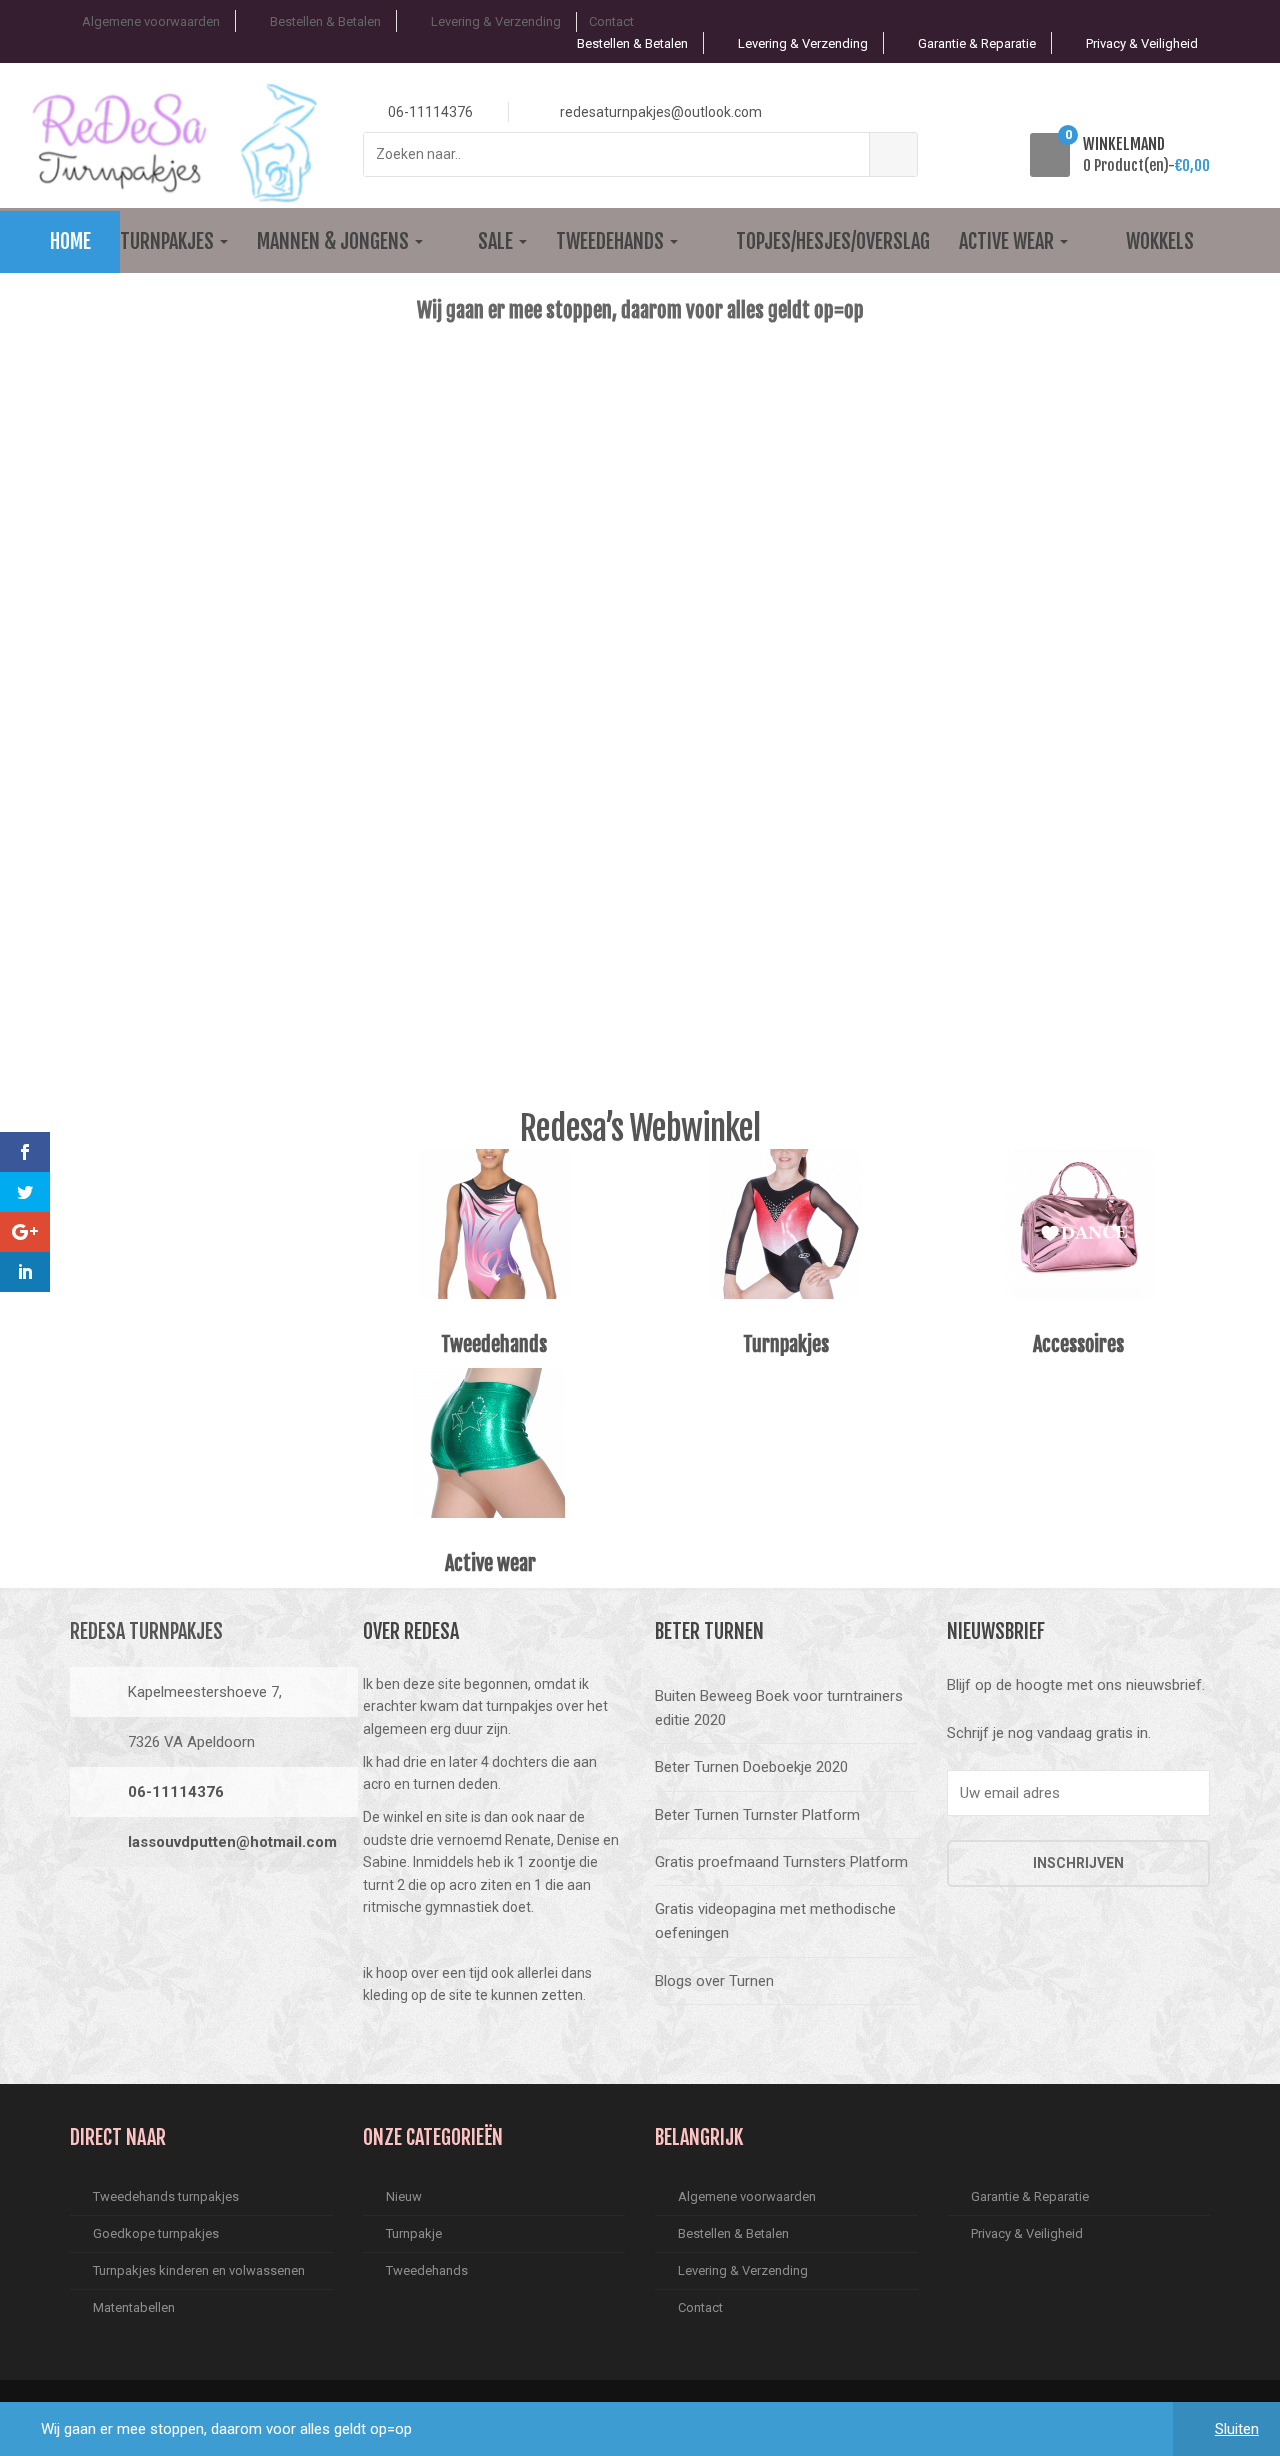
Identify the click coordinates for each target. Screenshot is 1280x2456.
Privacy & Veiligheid (1142, 43)
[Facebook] (91, 1909)
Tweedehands (612, 241)
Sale (497, 241)
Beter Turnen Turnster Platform (757, 1815)
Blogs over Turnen (714, 1981)
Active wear (1008, 241)
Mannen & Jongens (335, 241)
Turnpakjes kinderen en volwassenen (199, 2270)
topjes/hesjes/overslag (833, 241)
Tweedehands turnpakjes (166, 2196)
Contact (611, 21)
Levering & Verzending (496, 21)
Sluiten (1237, 2429)
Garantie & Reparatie (977, 43)
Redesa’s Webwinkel (640, 1128)
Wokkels (1160, 241)
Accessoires (1078, 1344)
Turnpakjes (169, 241)
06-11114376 (176, 1792)
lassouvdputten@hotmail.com (232, 1842)
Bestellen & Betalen (325, 21)
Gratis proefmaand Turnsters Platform (781, 1862)
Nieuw (404, 2196)
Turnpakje (414, 2233)
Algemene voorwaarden (151, 21)
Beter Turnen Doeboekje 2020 (751, 1767)
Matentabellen (134, 2307)
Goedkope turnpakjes (156, 2233)
